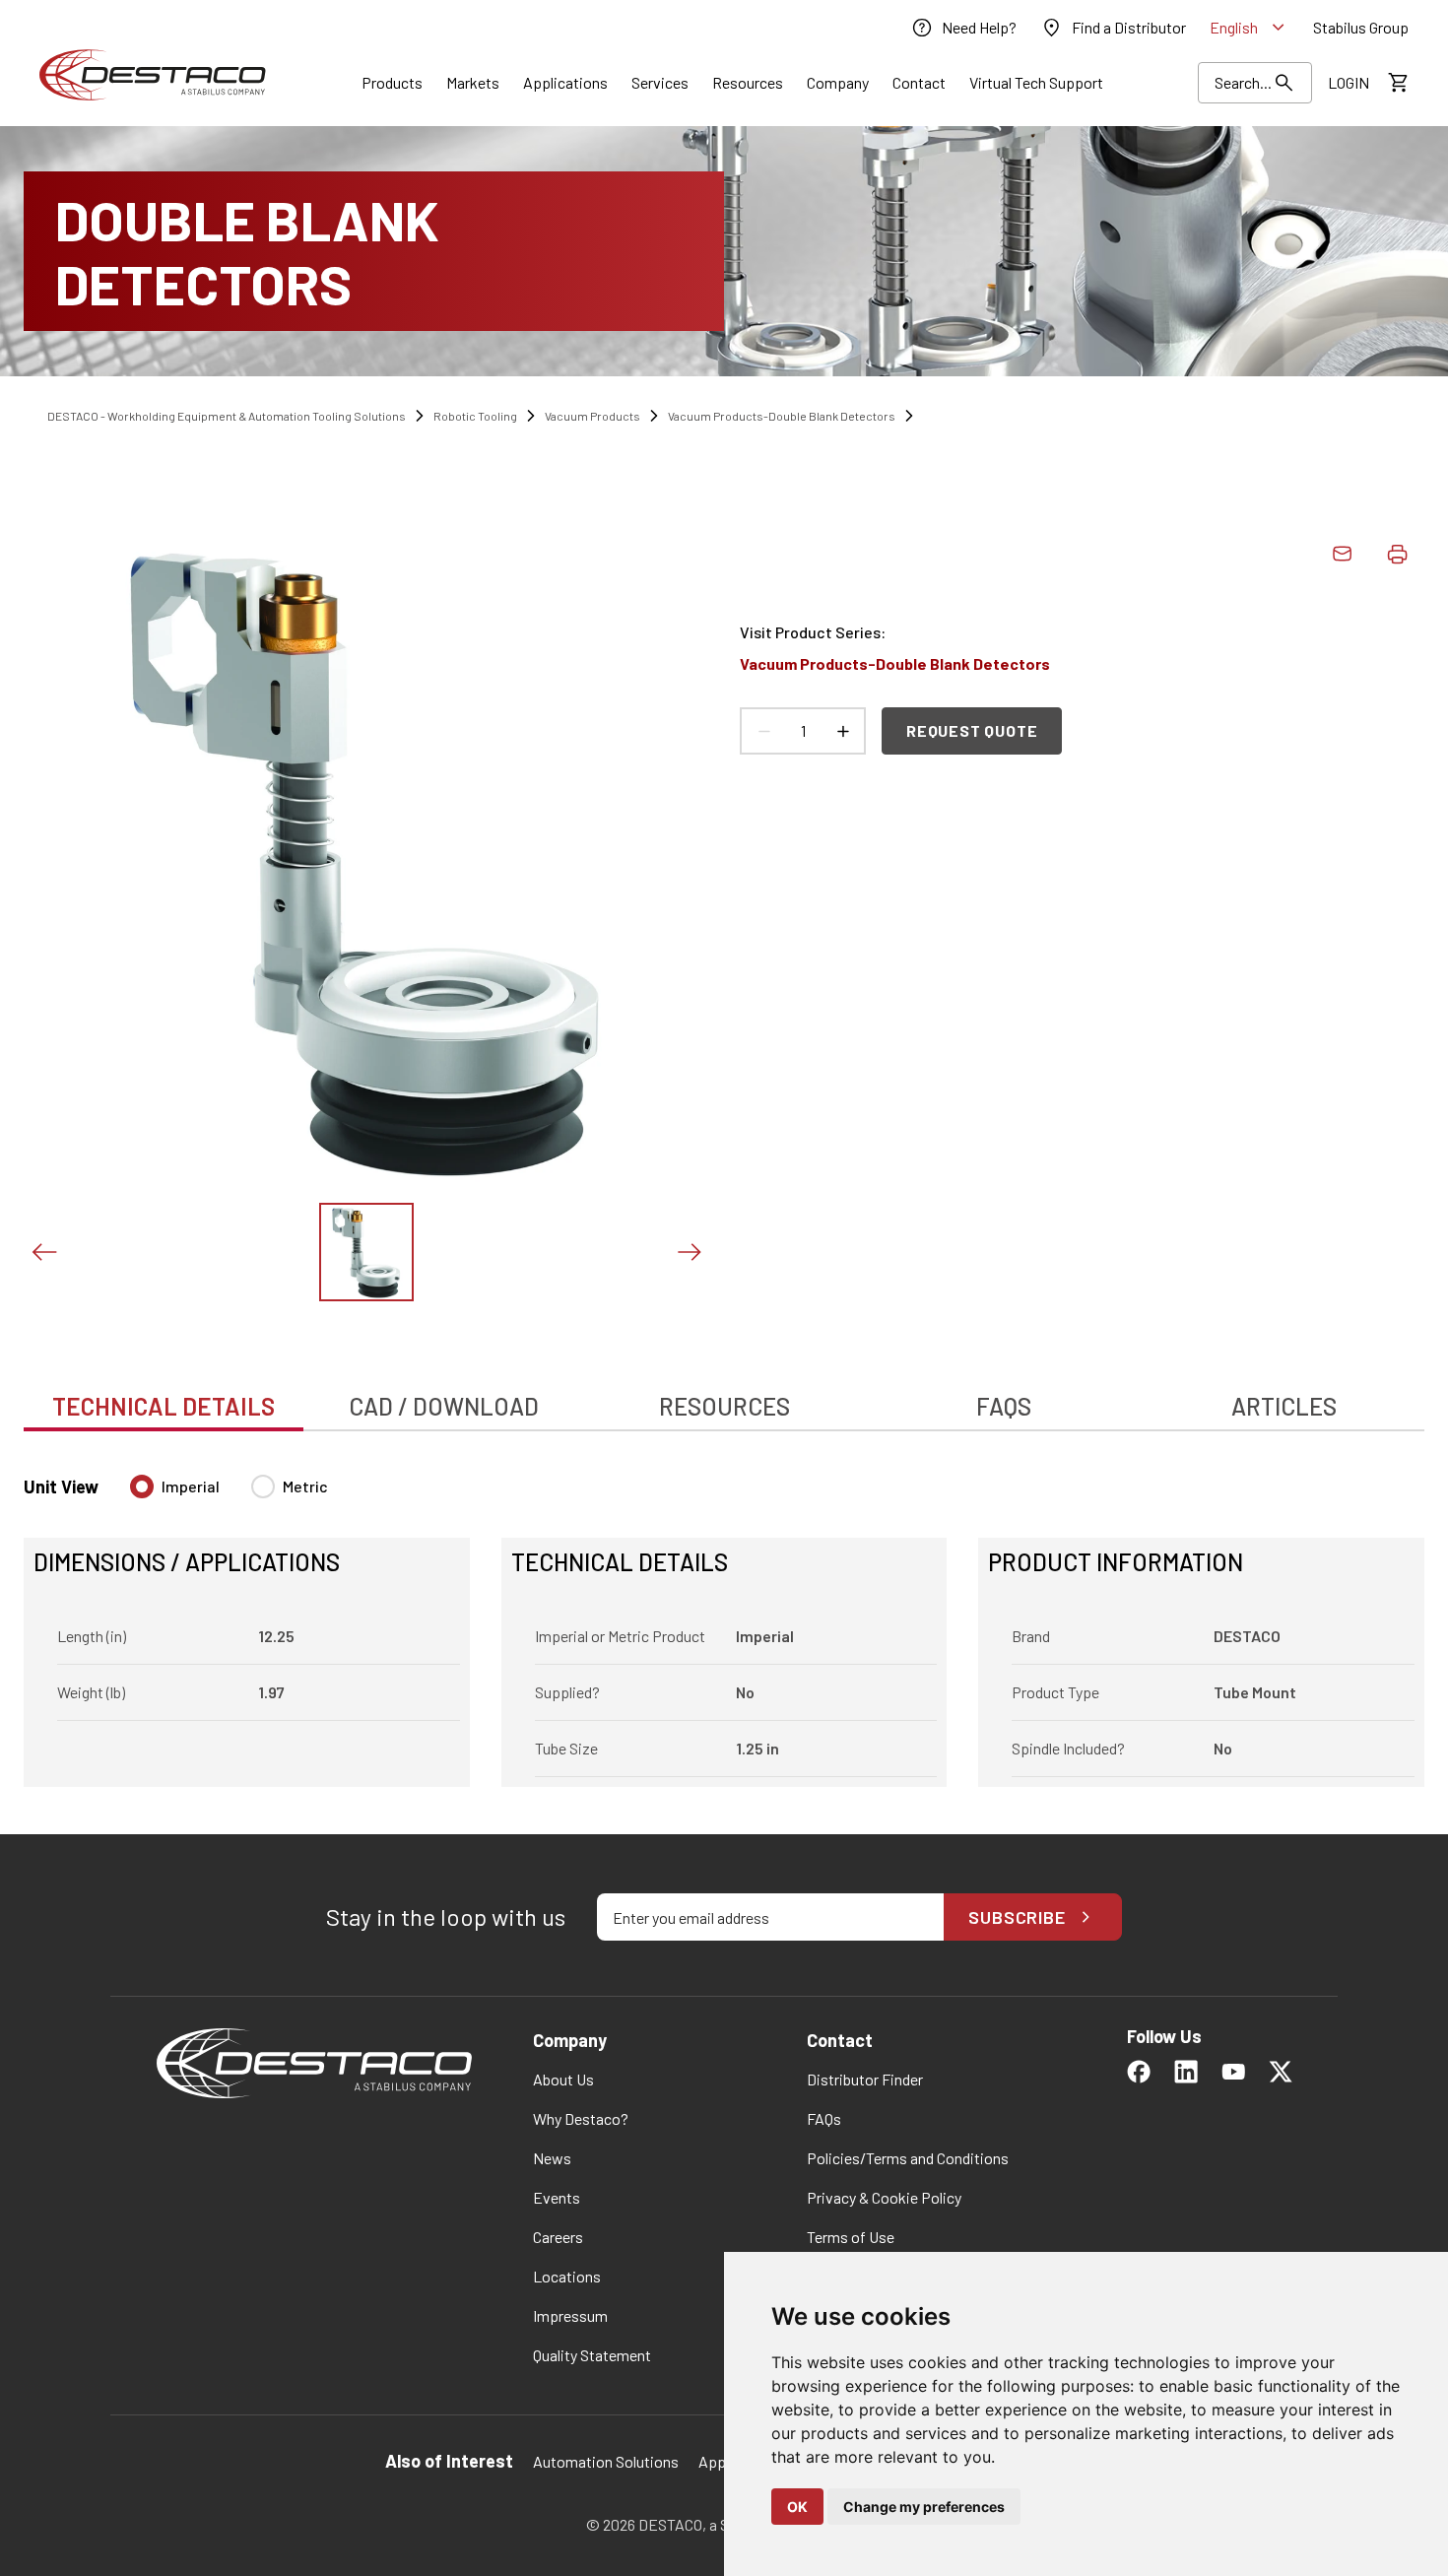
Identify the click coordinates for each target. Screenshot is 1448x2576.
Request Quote (972, 730)
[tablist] (724, 1396)
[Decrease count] (763, 731)
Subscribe (1017, 1917)
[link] (963, 28)
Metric (305, 1486)
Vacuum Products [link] (592, 416)
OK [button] (797, 2507)
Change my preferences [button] (924, 2507)
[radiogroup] (229, 1494)
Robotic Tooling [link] (475, 416)
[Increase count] (842, 731)
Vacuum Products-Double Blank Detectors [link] (782, 416)
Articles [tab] (1284, 1406)
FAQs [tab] (1004, 1406)
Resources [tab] (724, 1406)
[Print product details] (1397, 554)
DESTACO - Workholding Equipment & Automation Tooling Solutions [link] (227, 416)
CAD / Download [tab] (444, 1406)
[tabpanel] (724, 1619)
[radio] (142, 1486)
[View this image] (366, 1252)
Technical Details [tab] (164, 1406)
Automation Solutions (606, 2461)
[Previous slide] (43, 1252)
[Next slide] (689, 1252)
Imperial (191, 1486)
